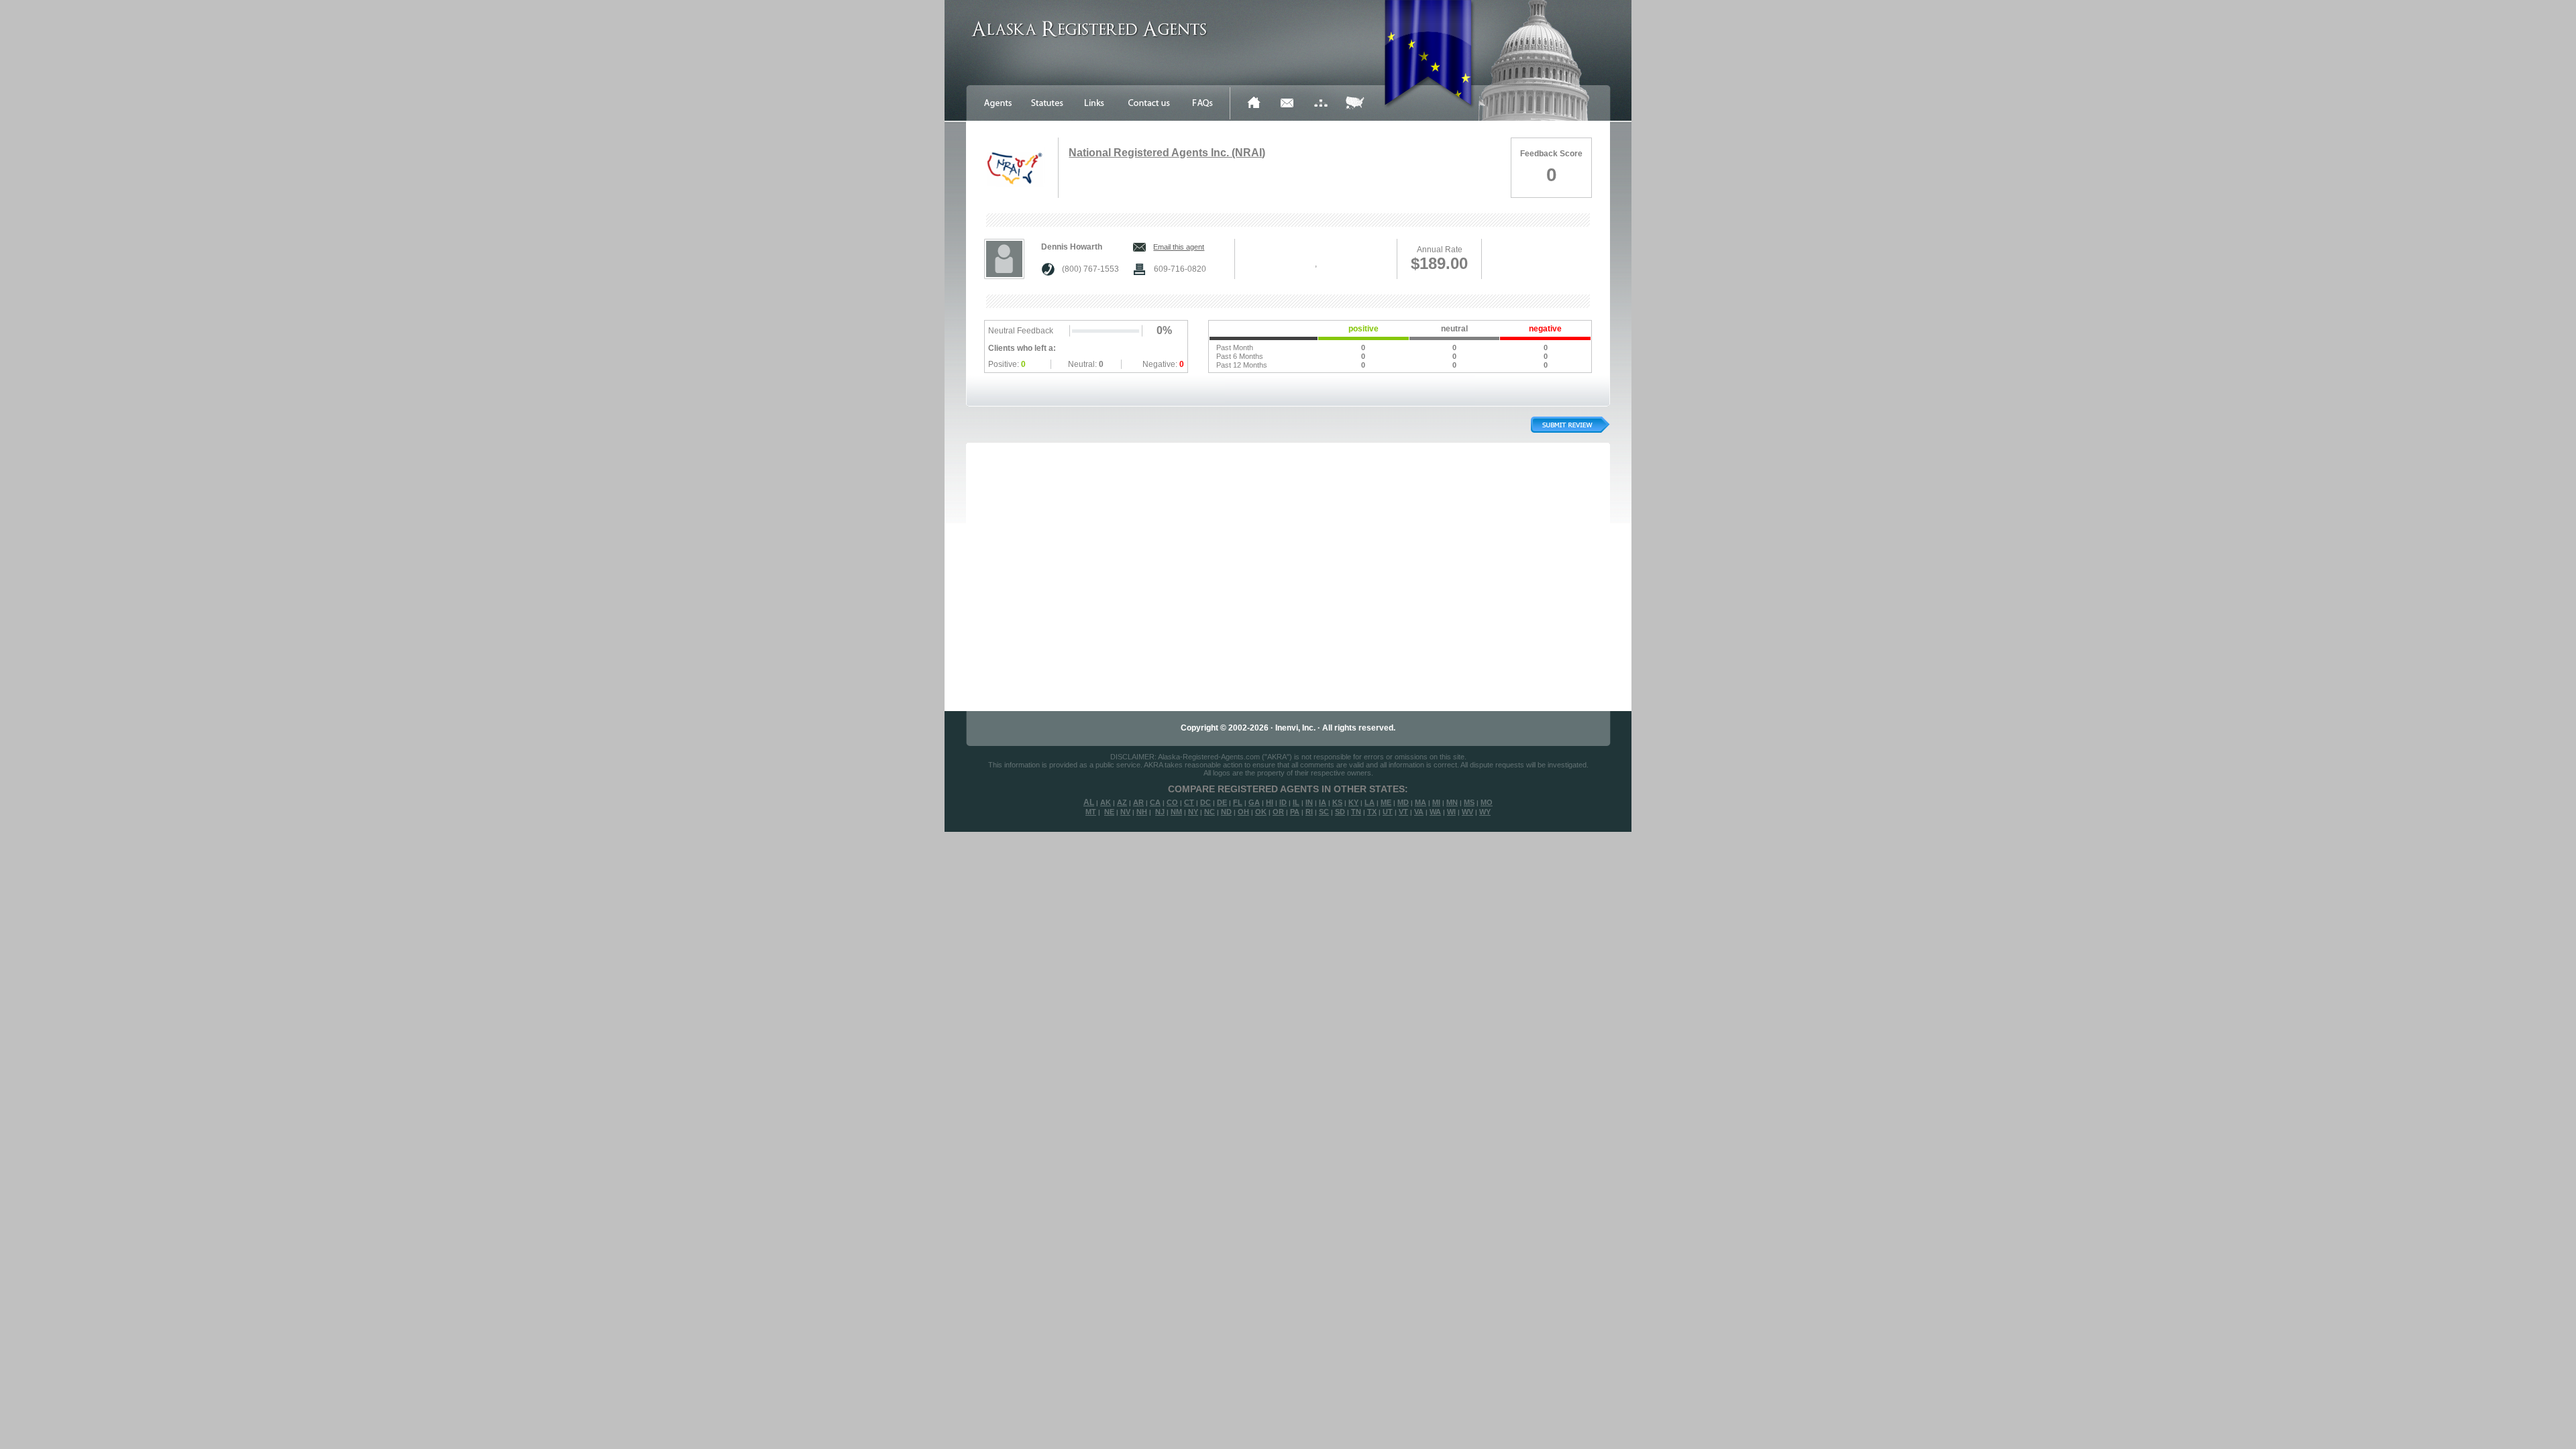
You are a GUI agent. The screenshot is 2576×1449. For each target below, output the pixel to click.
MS (1469, 802)
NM (1176, 812)
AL (1089, 802)
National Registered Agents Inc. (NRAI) (1167, 153)
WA (1435, 812)
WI (1451, 812)
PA (1295, 812)
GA (1254, 802)
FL (1238, 802)
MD (1403, 802)
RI (1309, 812)
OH (1243, 812)
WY (1485, 812)
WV (1467, 812)
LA (1370, 802)
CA (1155, 802)
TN (1356, 812)
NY (1193, 812)
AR (1138, 802)
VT (1403, 812)
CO (1172, 802)
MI (1436, 802)
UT (1388, 812)
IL (1296, 802)
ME (1386, 802)
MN (1452, 802)
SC (1324, 812)
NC (1210, 812)
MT (1091, 812)
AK (1106, 802)
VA (1419, 812)
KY (1353, 802)
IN (1309, 802)
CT (1189, 802)
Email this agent (1179, 247)
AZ (1122, 802)
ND (1226, 812)
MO (1487, 802)
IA (1323, 802)
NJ (1160, 812)
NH (1142, 812)
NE (1109, 812)
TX (1372, 812)
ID (1283, 802)
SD (1340, 812)
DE (1222, 802)
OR (1278, 812)
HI (1270, 802)
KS (1337, 802)
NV (1125, 812)
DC (1205, 802)
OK (1261, 812)
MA (1420, 802)
